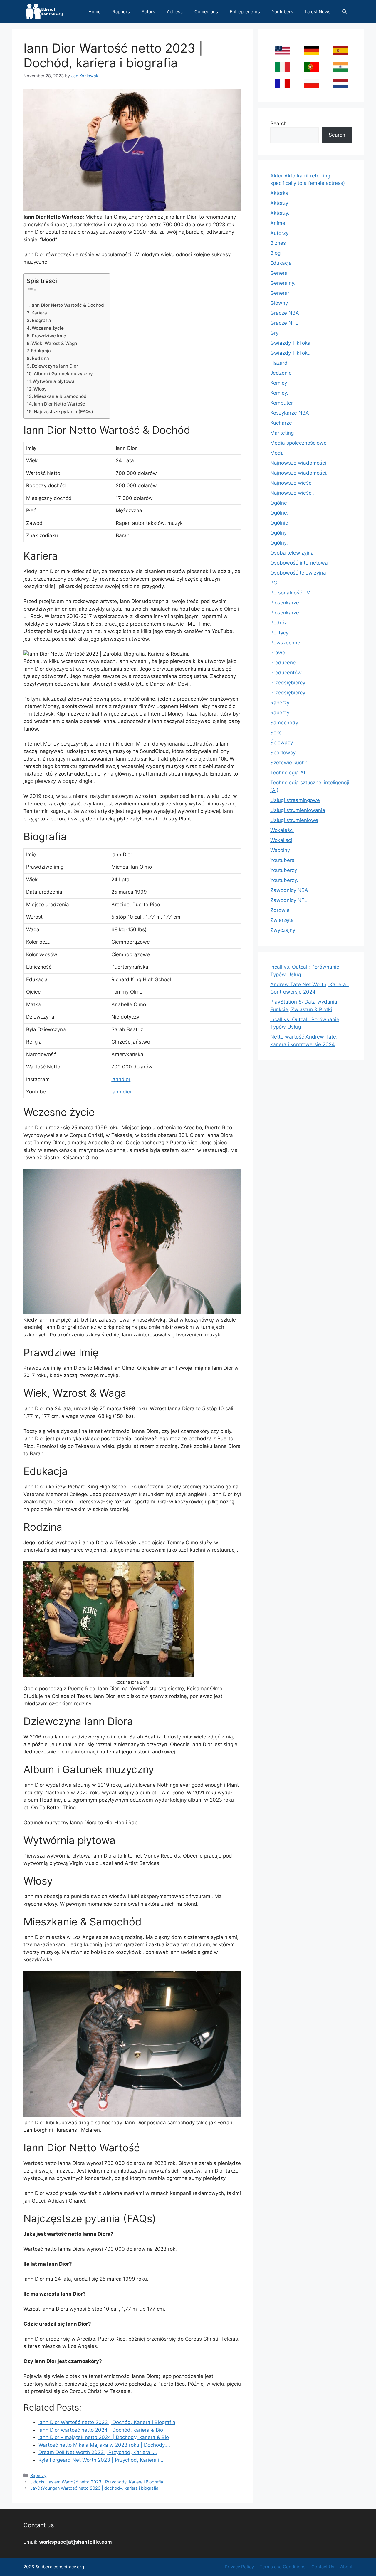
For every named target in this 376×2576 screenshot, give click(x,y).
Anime (278, 223)
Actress (175, 12)
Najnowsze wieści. (292, 493)
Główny (279, 303)
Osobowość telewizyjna (298, 573)
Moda (277, 453)
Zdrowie (280, 910)
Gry (274, 333)
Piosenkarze (285, 603)
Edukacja (41, 351)
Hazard (279, 363)
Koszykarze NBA (290, 413)
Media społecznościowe (298, 443)
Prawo (278, 653)
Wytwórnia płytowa (54, 381)
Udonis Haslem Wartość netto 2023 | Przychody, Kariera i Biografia (97, 2482)
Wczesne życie (48, 328)
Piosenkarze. (285, 613)
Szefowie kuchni (289, 763)
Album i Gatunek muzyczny (63, 374)
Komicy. (279, 393)
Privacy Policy (239, 2567)
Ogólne (279, 503)
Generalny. (283, 283)
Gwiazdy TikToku (290, 353)
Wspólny (280, 850)
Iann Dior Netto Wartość (59, 404)
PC (274, 583)
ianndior (121, 1079)
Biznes (278, 243)
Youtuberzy (284, 870)
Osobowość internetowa (299, 563)
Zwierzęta (282, 920)
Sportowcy (283, 753)
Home (95, 12)
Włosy (40, 389)
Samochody (284, 723)
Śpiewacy (282, 743)
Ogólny (278, 533)
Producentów (286, 673)
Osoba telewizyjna (292, 553)
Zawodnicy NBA (289, 890)
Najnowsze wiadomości (298, 463)
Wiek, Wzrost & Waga (54, 343)
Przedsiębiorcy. (288, 693)
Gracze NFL (284, 323)
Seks (276, 733)
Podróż (279, 623)
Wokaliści (281, 840)
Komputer (282, 403)
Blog (275, 253)
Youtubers (282, 12)
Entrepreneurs (245, 12)
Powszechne (285, 643)
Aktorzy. (280, 213)
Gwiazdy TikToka (290, 343)
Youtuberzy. (284, 880)
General (280, 273)
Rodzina (40, 358)
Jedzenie (281, 373)
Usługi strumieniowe (294, 820)
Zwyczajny (283, 930)
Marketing (282, 433)
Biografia (41, 320)
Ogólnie (279, 523)
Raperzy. (280, 713)
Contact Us (323, 2567)
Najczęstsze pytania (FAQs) (63, 412)
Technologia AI (288, 773)
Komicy (279, 383)
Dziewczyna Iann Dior (55, 366)
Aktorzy (279, 203)
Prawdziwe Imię (49, 336)
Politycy (279, 633)
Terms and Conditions (283, 2567)
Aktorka (279, 193)
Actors (148, 12)
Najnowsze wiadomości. (299, 473)
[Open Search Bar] (344, 12)
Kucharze (281, 423)
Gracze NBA (285, 313)
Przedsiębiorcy (288, 683)
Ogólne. (279, 513)
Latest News (318, 12)
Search (278, 123)
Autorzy (279, 233)
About (346, 2567)
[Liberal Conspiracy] (44, 12)
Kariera (39, 313)
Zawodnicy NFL (289, 900)
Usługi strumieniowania (298, 810)
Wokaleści (282, 830)
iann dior (122, 1092)
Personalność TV (290, 593)
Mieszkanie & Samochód (60, 396)
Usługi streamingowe (295, 800)
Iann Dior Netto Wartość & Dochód (67, 305)
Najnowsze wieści (291, 483)
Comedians (206, 12)
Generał (280, 293)
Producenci (283, 663)
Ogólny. (279, 543)
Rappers (121, 12)
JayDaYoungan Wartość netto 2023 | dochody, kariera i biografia (94, 2488)
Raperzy (38, 2475)
